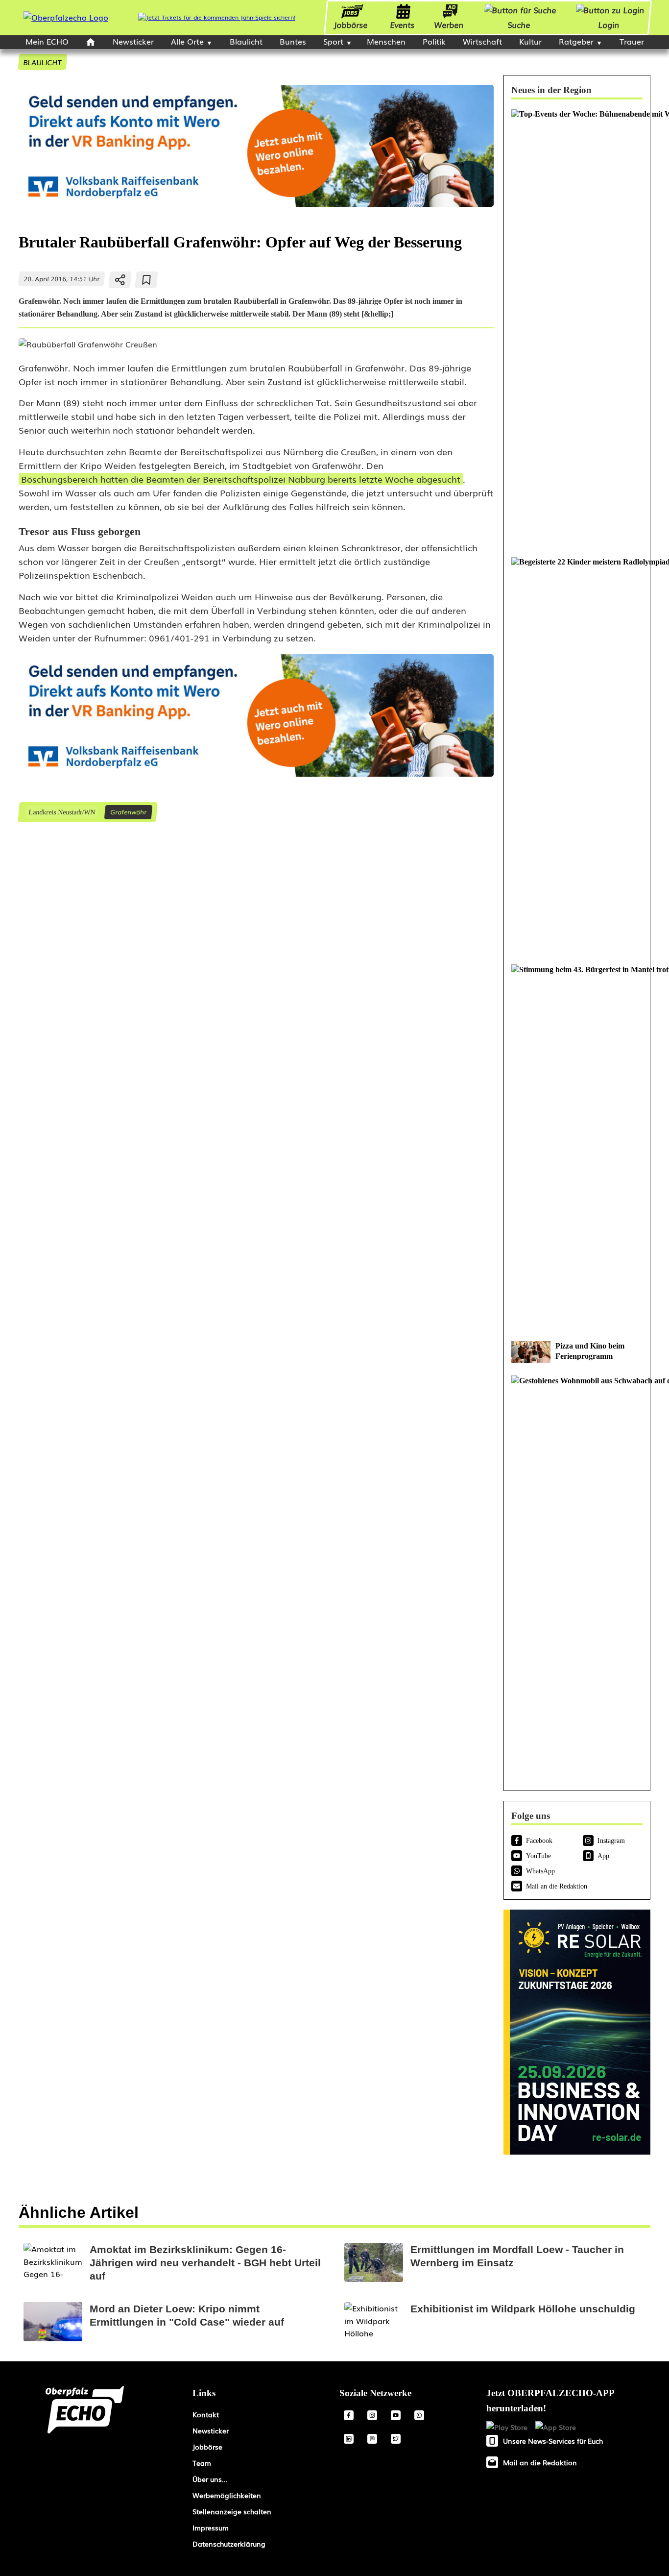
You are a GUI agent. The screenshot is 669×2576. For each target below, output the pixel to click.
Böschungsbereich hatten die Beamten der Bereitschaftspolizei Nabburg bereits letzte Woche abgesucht (241, 479)
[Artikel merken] (147, 280)
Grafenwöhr (128, 812)
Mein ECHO (47, 41)
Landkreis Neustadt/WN (61, 812)
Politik (434, 41)
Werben (449, 25)
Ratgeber (576, 41)
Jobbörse (351, 25)
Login (609, 25)
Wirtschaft (482, 41)
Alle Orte (187, 41)
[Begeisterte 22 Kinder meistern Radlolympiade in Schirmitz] (577, 756)
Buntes (293, 41)
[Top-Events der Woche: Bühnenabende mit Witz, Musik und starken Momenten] (577, 328)
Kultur (530, 41)
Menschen (386, 41)
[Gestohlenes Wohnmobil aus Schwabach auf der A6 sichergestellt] (577, 1574)
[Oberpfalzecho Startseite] (66, 17)
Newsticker (133, 41)
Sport (333, 41)
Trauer (632, 41)
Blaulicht (246, 41)
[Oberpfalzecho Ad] (217, 17)
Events (403, 25)
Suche (519, 25)
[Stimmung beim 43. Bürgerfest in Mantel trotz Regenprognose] (577, 1148)
